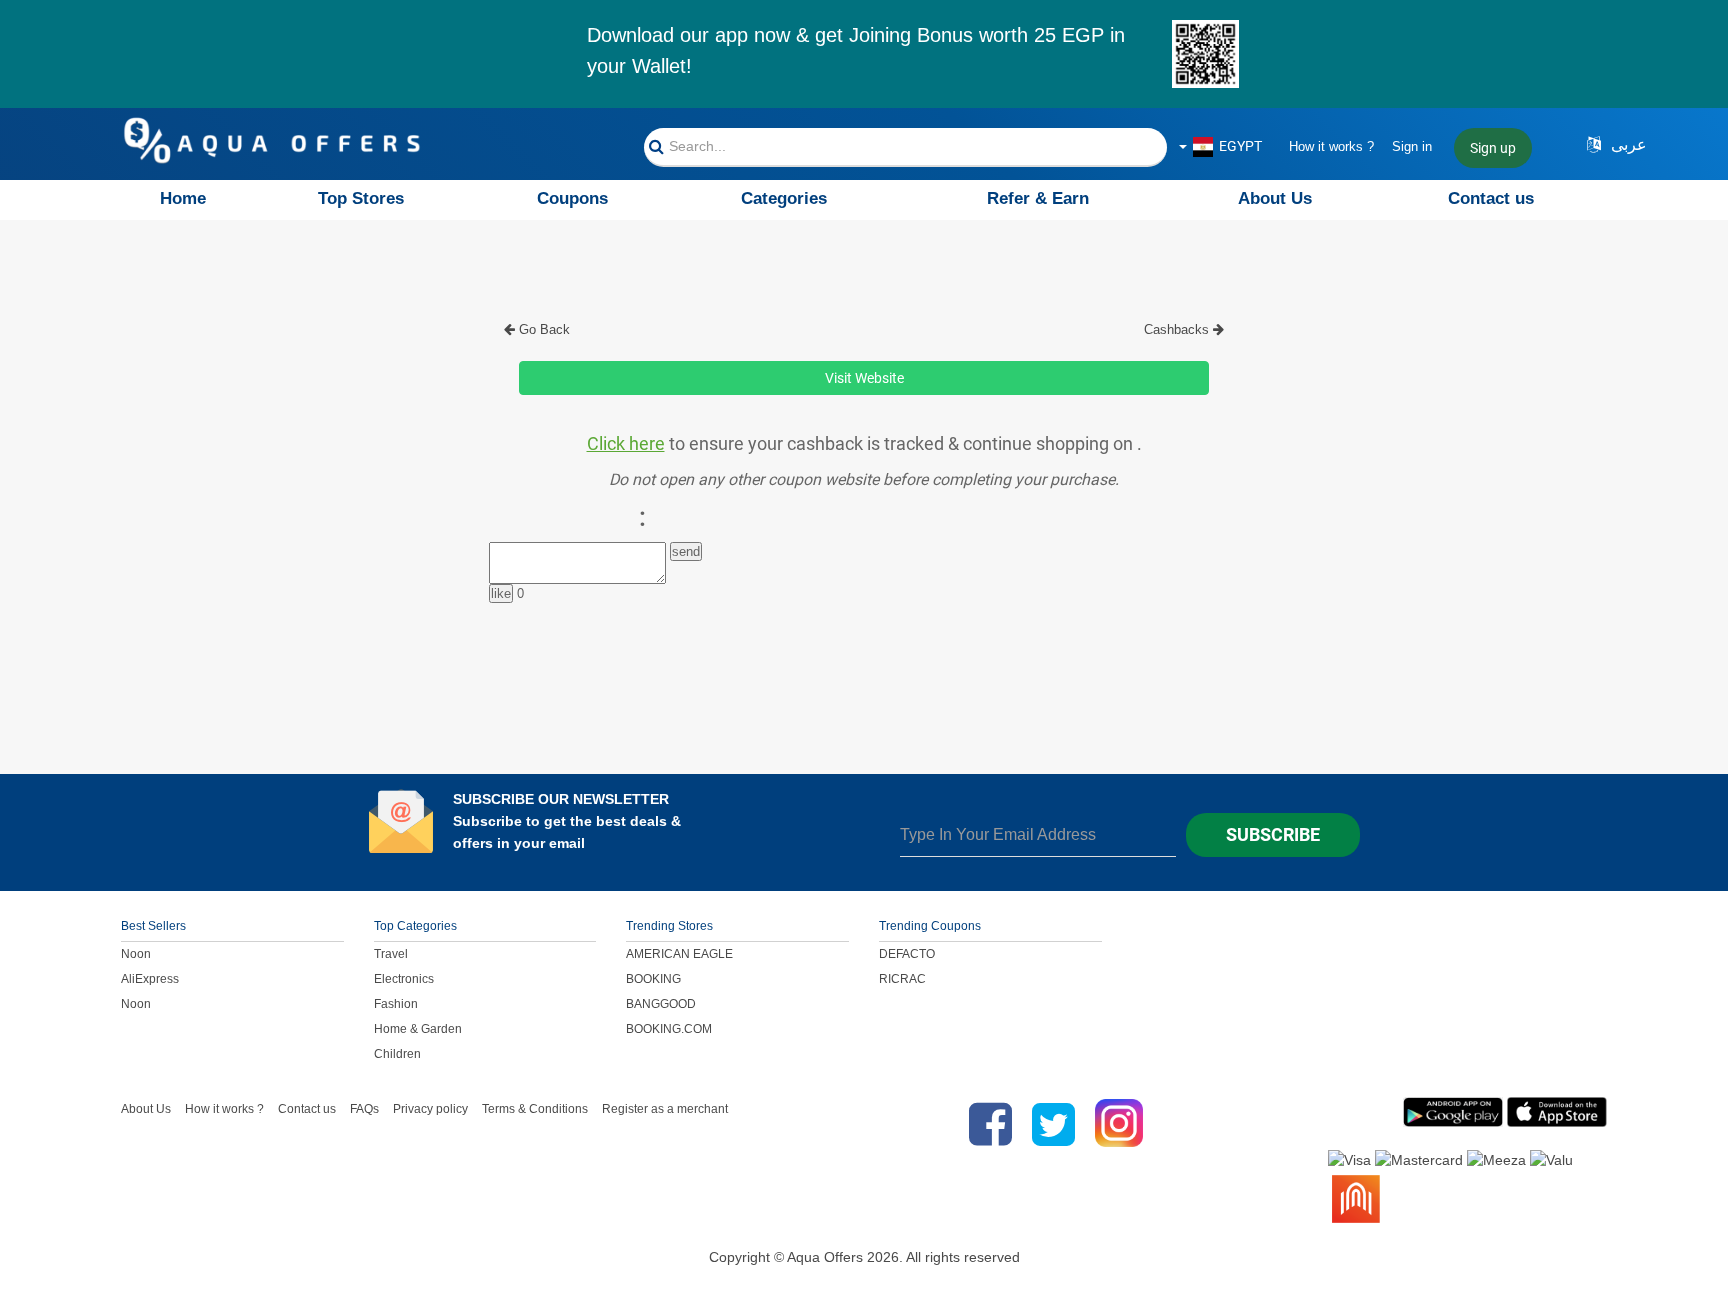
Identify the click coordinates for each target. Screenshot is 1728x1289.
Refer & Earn (1038, 198)
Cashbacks (1178, 329)
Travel (391, 954)
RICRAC (902, 979)
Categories (784, 198)
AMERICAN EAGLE (679, 954)
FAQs (364, 1109)
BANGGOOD (661, 1004)
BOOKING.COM (669, 1029)
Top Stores (361, 198)
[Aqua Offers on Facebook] (985, 1124)
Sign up (1493, 148)
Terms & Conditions (535, 1109)
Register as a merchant (665, 1109)
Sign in (1412, 146)
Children (397, 1054)
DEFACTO (907, 954)
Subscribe (1273, 834)
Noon (136, 954)
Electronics (404, 979)
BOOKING (653, 979)
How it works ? (1331, 146)
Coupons (572, 198)
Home (183, 198)
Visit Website (864, 378)
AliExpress (150, 979)
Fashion (396, 1004)
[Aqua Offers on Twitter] (1053, 1124)
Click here (626, 444)
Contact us (1491, 198)
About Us (1275, 198)
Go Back (542, 329)
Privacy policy (430, 1109)
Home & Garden (418, 1029)
